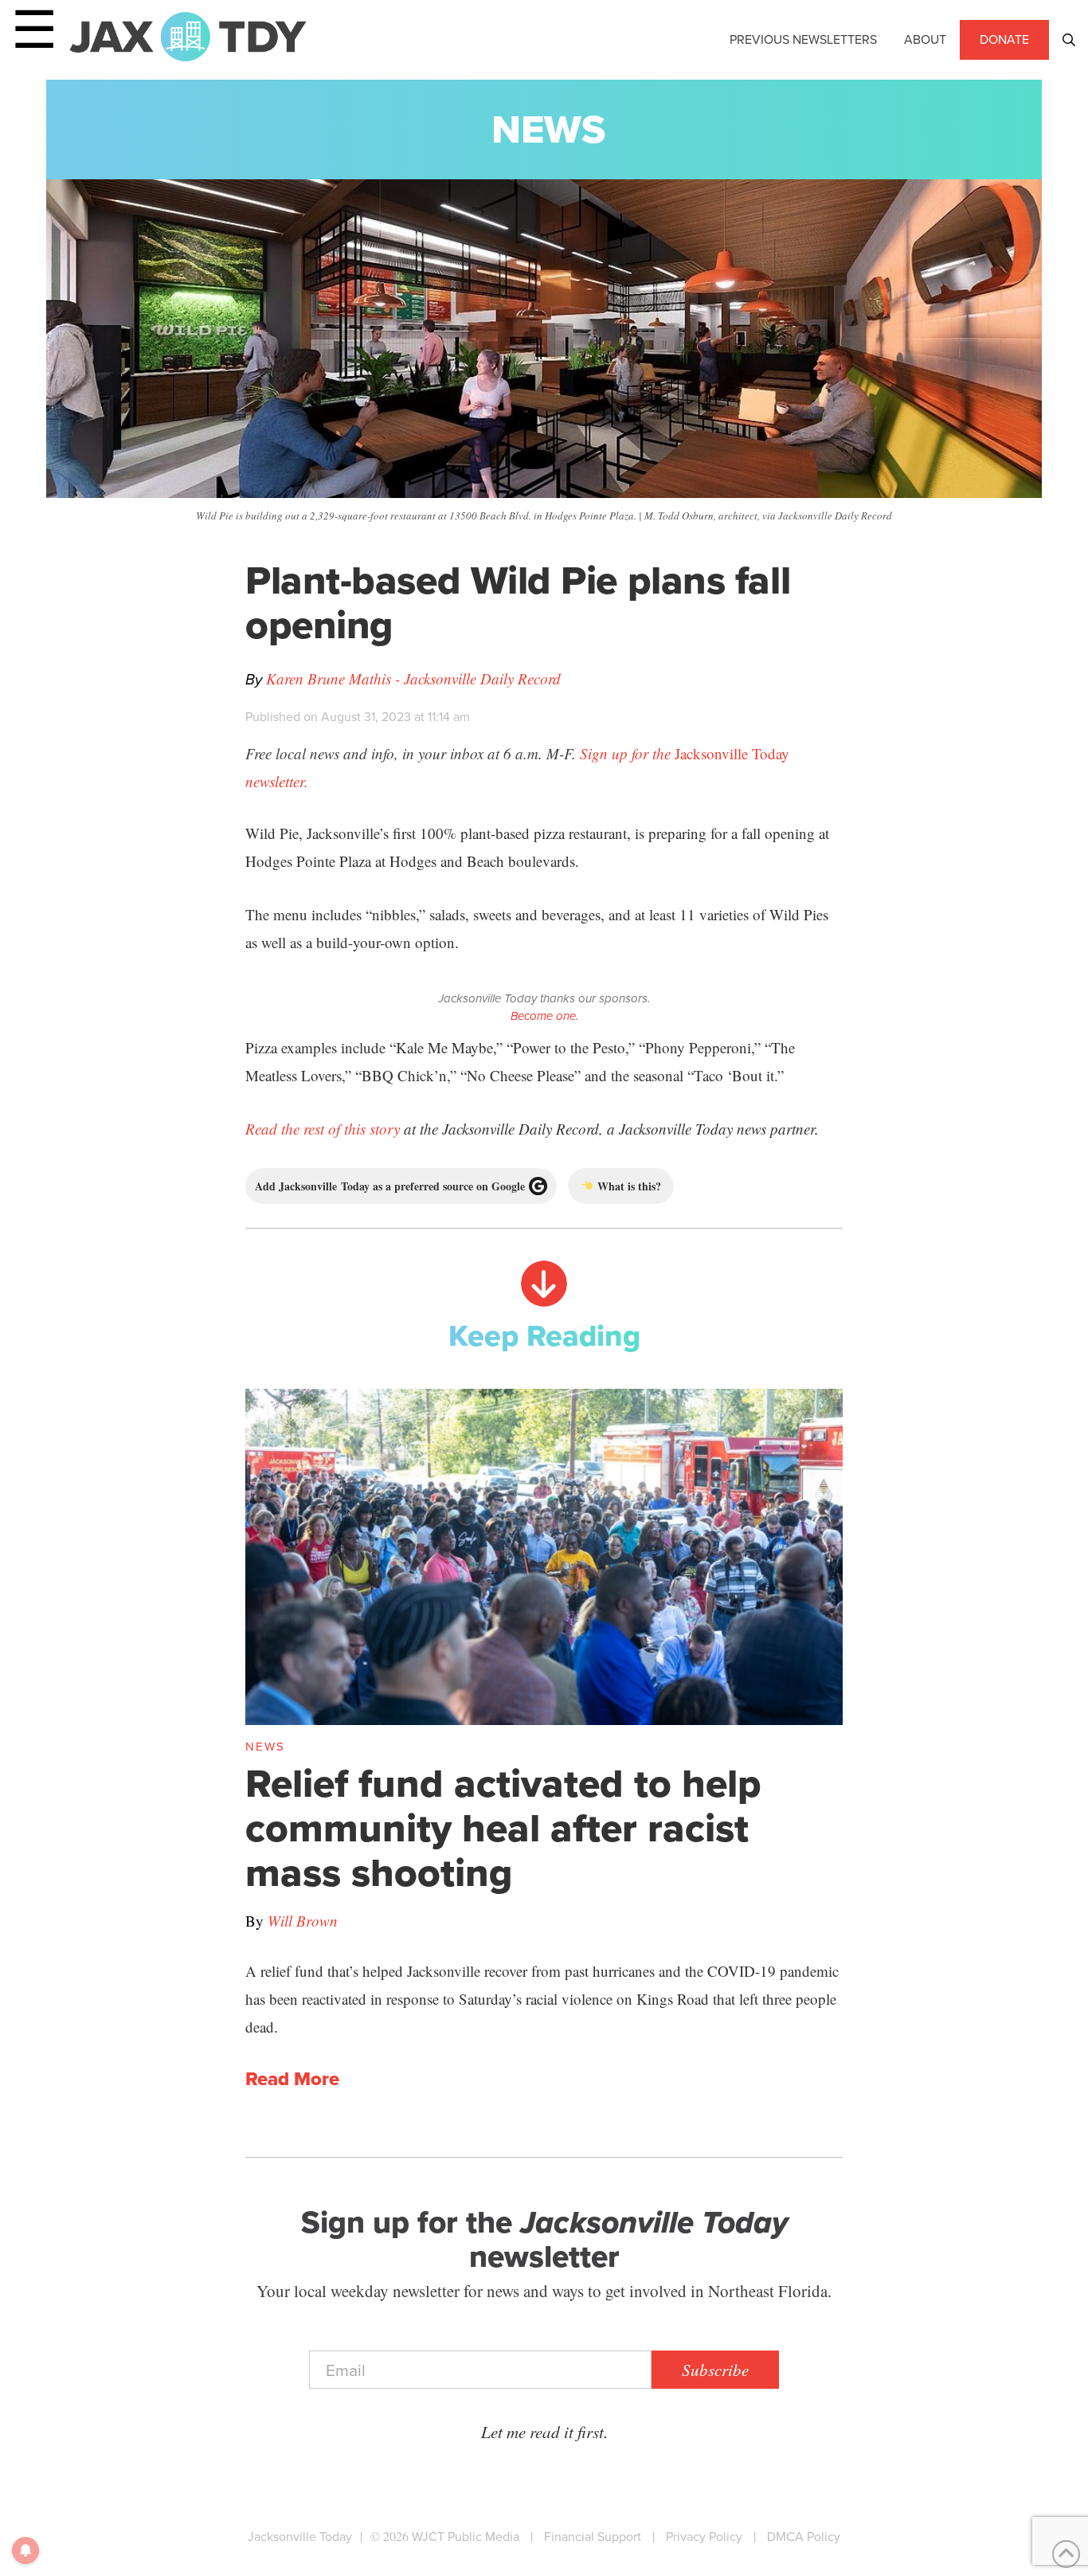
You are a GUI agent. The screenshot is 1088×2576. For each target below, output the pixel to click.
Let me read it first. (544, 2432)
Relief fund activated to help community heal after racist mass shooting (503, 1828)
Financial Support (593, 2537)
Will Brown (303, 1921)
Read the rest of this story (323, 1129)
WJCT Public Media (466, 2537)
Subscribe (715, 2370)
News (548, 129)
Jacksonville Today (300, 2537)
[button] (1069, 40)
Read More (292, 2080)
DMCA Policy (804, 2537)
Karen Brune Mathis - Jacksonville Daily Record (413, 678)
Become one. (544, 1016)
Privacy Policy (704, 2537)
